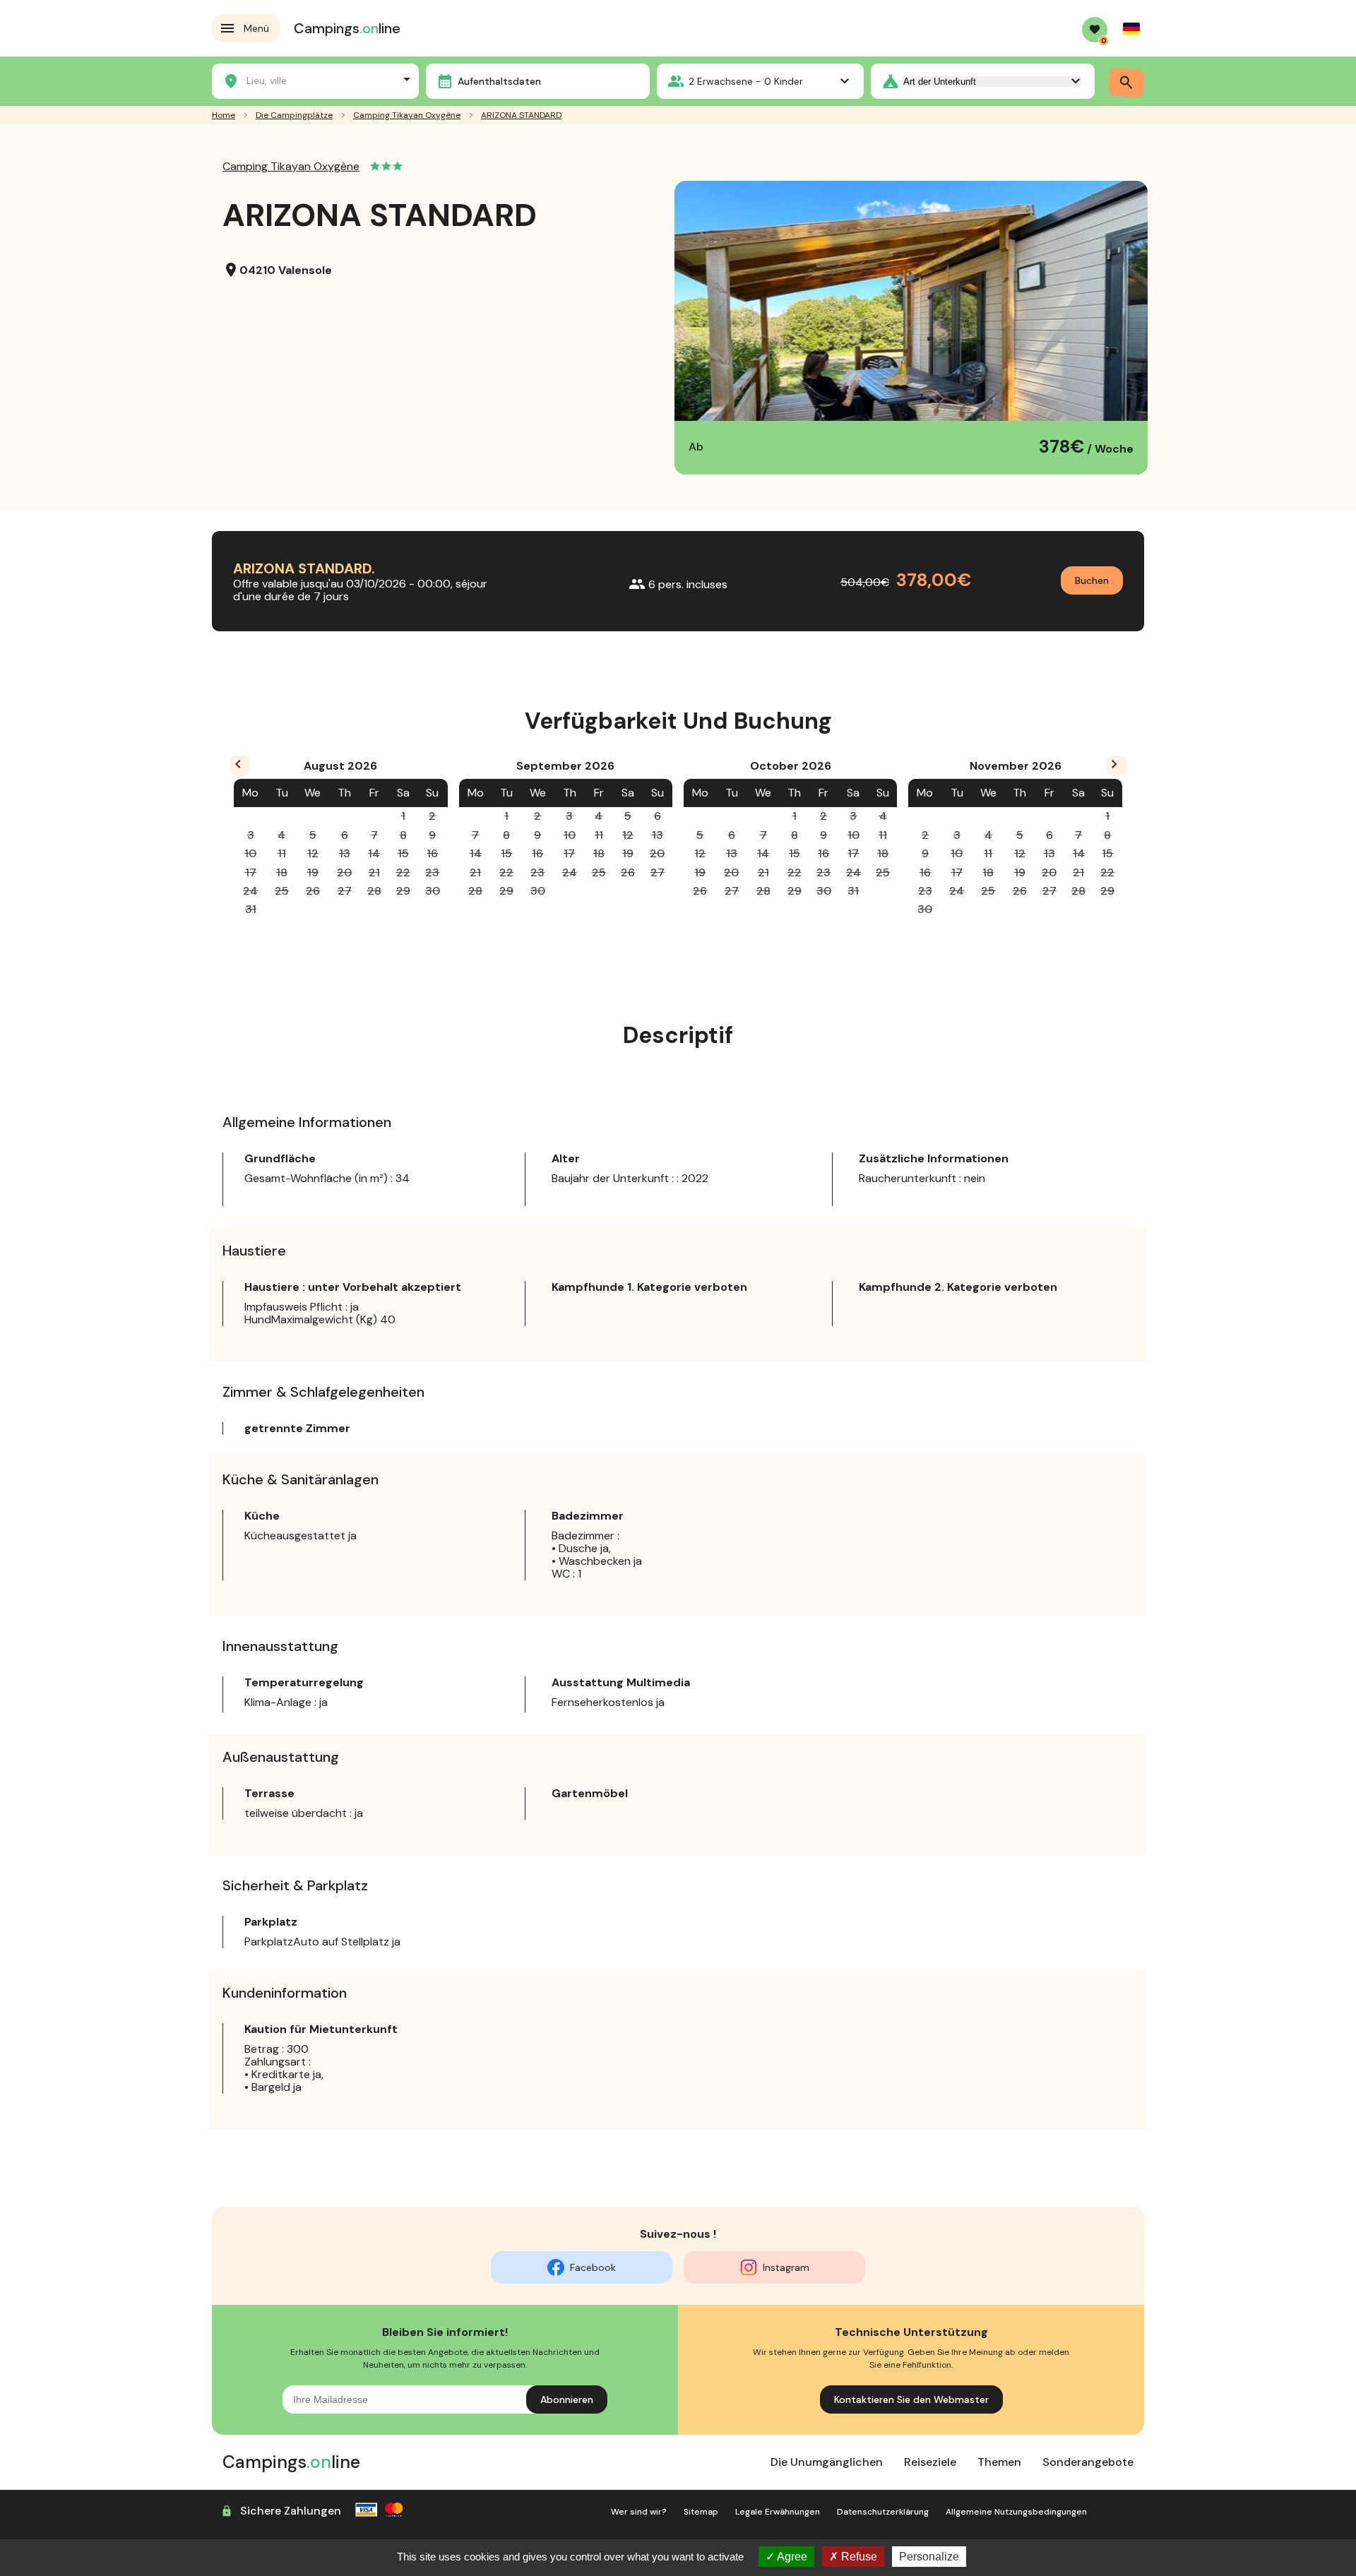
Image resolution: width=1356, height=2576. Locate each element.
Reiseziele (930, 2462)
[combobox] (315, 79)
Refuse (858, 2557)
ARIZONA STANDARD (521, 115)
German (1131, 29)
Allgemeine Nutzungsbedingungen (1016, 2512)
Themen (999, 2462)
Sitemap (701, 2512)
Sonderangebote (1088, 2462)
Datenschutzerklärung (883, 2512)
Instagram (786, 2267)
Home (224, 115)
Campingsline (347, 28)
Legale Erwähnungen (778, 2512)
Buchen (1092, 580)
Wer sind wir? (639, 2512)
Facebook (593, 2267)
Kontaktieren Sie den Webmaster (911, 2399)
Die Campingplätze (294, 115)
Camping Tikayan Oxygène (407, 115)
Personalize (929, 2557)
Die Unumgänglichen (827, 2462)
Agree (791, 2557)
